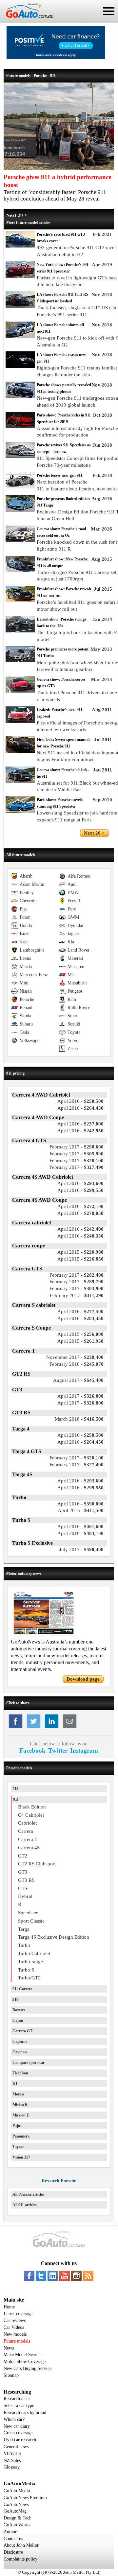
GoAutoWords (17, 2525)
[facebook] (29, 2276)
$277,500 (80, 1312)
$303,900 (77, 1288)
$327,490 (77, 1167)
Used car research (20, 2440)
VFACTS (12, 2454)
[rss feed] (88, 2276)
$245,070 (77, 1364)
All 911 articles (25, 2205)
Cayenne (20, 2042)
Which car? (14, 2419)
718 (15, 1789)
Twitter (58, 1750)
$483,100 (80, 1533)
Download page (83, 1679)
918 (15, 1999)
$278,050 (80, 1213)
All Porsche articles (28, 2194)
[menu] (109, 11)
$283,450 (80, 1318)
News (9, 2348)
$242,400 (80, 1229)
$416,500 (79, 1419)
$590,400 (81, 1549)
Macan (18, 2094)
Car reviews (15, 2320)
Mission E (21, 2115)
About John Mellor (21, 2545)
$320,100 (77, 1161)
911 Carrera (22, 1989)
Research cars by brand (25, 2412)
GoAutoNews (16, 2505)
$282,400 (77, 1275)
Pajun (18, 2126)
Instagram (84, 1750)
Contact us (13, 2539)
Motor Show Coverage (25, 2362)
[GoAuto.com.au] (27, 20)
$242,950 (80, 1131)
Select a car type (19, 2406)
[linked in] (53, 2276)
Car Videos (14, 2327)
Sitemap (11, 2375)
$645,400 (78, 1380)
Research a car (17, 2399)
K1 (15, 2084)
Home (9, 2307)
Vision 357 (21, 2157)
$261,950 (80, 1341)
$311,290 (77, 1295)
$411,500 (81, 1510)
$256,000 (80, 1334)
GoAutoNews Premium (25, 2498)
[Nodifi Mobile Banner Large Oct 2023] (56, 58)
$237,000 (80, 1124)
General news (16, 2447)
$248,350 (80, 1236)
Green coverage (18, 2433)
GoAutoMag (15, 2511)
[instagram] (76, 2276)
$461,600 (80, 1526)
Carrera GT (22, 2031)
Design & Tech (18, 2518)
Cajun (18, 2021)
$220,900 (80, 1252)
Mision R (20, 2105)
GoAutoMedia (17, 2491)
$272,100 (80, 1206)
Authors (11, 2532)
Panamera (21, 2136)
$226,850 (80, 1259)
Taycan (19, 2147)
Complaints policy (20, 2559)
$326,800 (80, 1396)
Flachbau (20, 2073)
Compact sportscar (29, 2063)
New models (15, 2334)
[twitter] (41, 2276)
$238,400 (75, 1357)
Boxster (19, 2010)
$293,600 (80, 1183)
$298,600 (77, 1147)
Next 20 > (17, 215)
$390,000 (80, 1504)
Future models (17, 2341)
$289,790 (77, 1282)
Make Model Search (22, 2355)
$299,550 (80, 1190)
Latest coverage (18, 2314)
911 (16, 1799)
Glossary (12, 2467)
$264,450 (80, 1108)
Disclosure (13, 2552)
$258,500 (80, 1101)
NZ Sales (12, 2460)
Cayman (20, 2052)
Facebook (32, 1750)
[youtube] (65, 2276)
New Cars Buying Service (28, 2368)
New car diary (17, 2426)
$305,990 (77, 1154)
